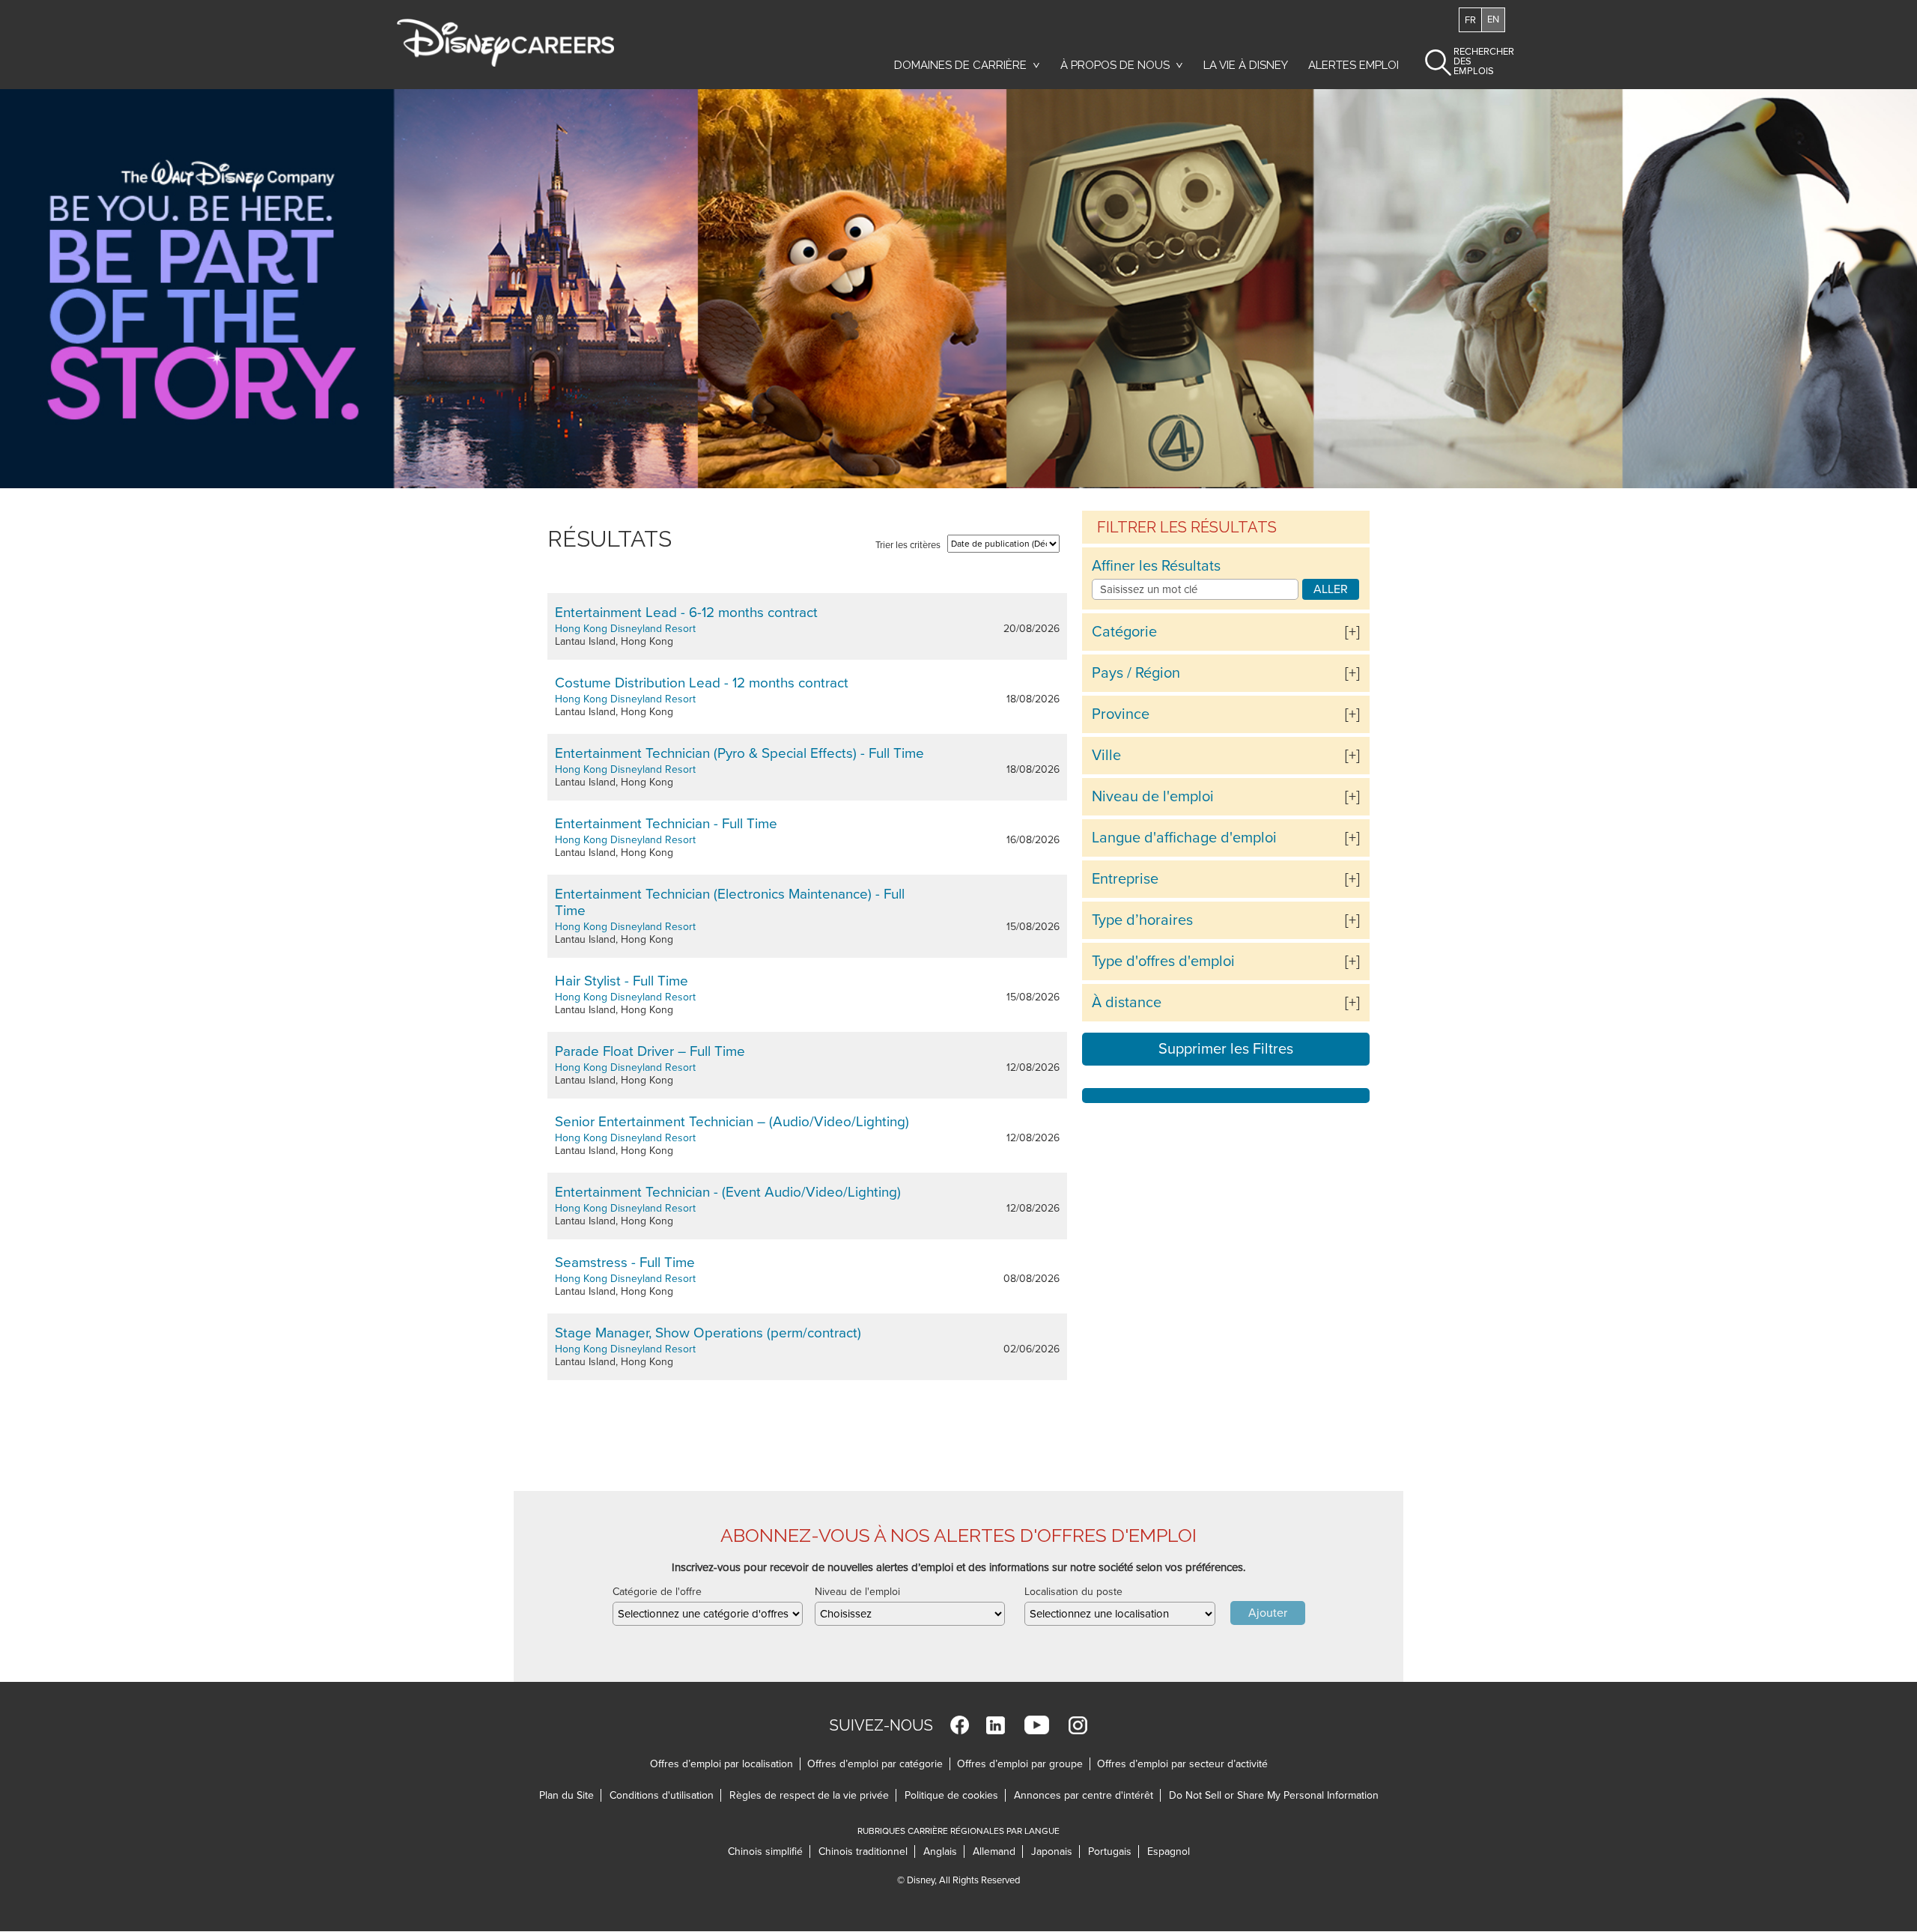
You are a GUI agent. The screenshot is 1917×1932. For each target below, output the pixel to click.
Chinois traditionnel (867, 1851)
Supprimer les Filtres (1226, 1049)
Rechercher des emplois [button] (1471, 61)
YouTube (1037, 1725)
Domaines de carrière (960, 65)
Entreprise (1125, 879)
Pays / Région (1136, 673)
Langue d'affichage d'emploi (1184, 838)
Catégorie (1124, 632)
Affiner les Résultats (1156, 566)
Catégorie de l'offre (657, 1592)
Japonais (1055, 1851)
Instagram (1078, 1725)
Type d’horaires (1142, 920)
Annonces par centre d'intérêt (1087, 1795)
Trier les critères (908, 545)
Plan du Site (566, 1795)
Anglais (944, 1851)
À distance (1127, 1003)
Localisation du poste (1073, 1592)
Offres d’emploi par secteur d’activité (1182, 1764)
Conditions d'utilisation (665, 1795)
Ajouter (1268, 1613)
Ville (1106, 756)
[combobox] (708, 1614)
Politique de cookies (955, 1795)
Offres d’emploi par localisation (721, 1764)
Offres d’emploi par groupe (1020, 1764)
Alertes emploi (1354, 65)
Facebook (960, 1725)
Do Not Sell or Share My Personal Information (1274, 1795)
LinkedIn (996, 1725)
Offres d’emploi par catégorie (875, 1764)
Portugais (1114, 1851)
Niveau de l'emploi (1153, 797)
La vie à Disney (1248, 65)
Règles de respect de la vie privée (813, 1795)
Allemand (998, 1851)
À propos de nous (1115, 65)
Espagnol (1169, 1851)
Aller (1331, 589)
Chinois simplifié (769, 1851)
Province (1121, 714)
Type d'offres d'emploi (1163, 962)
